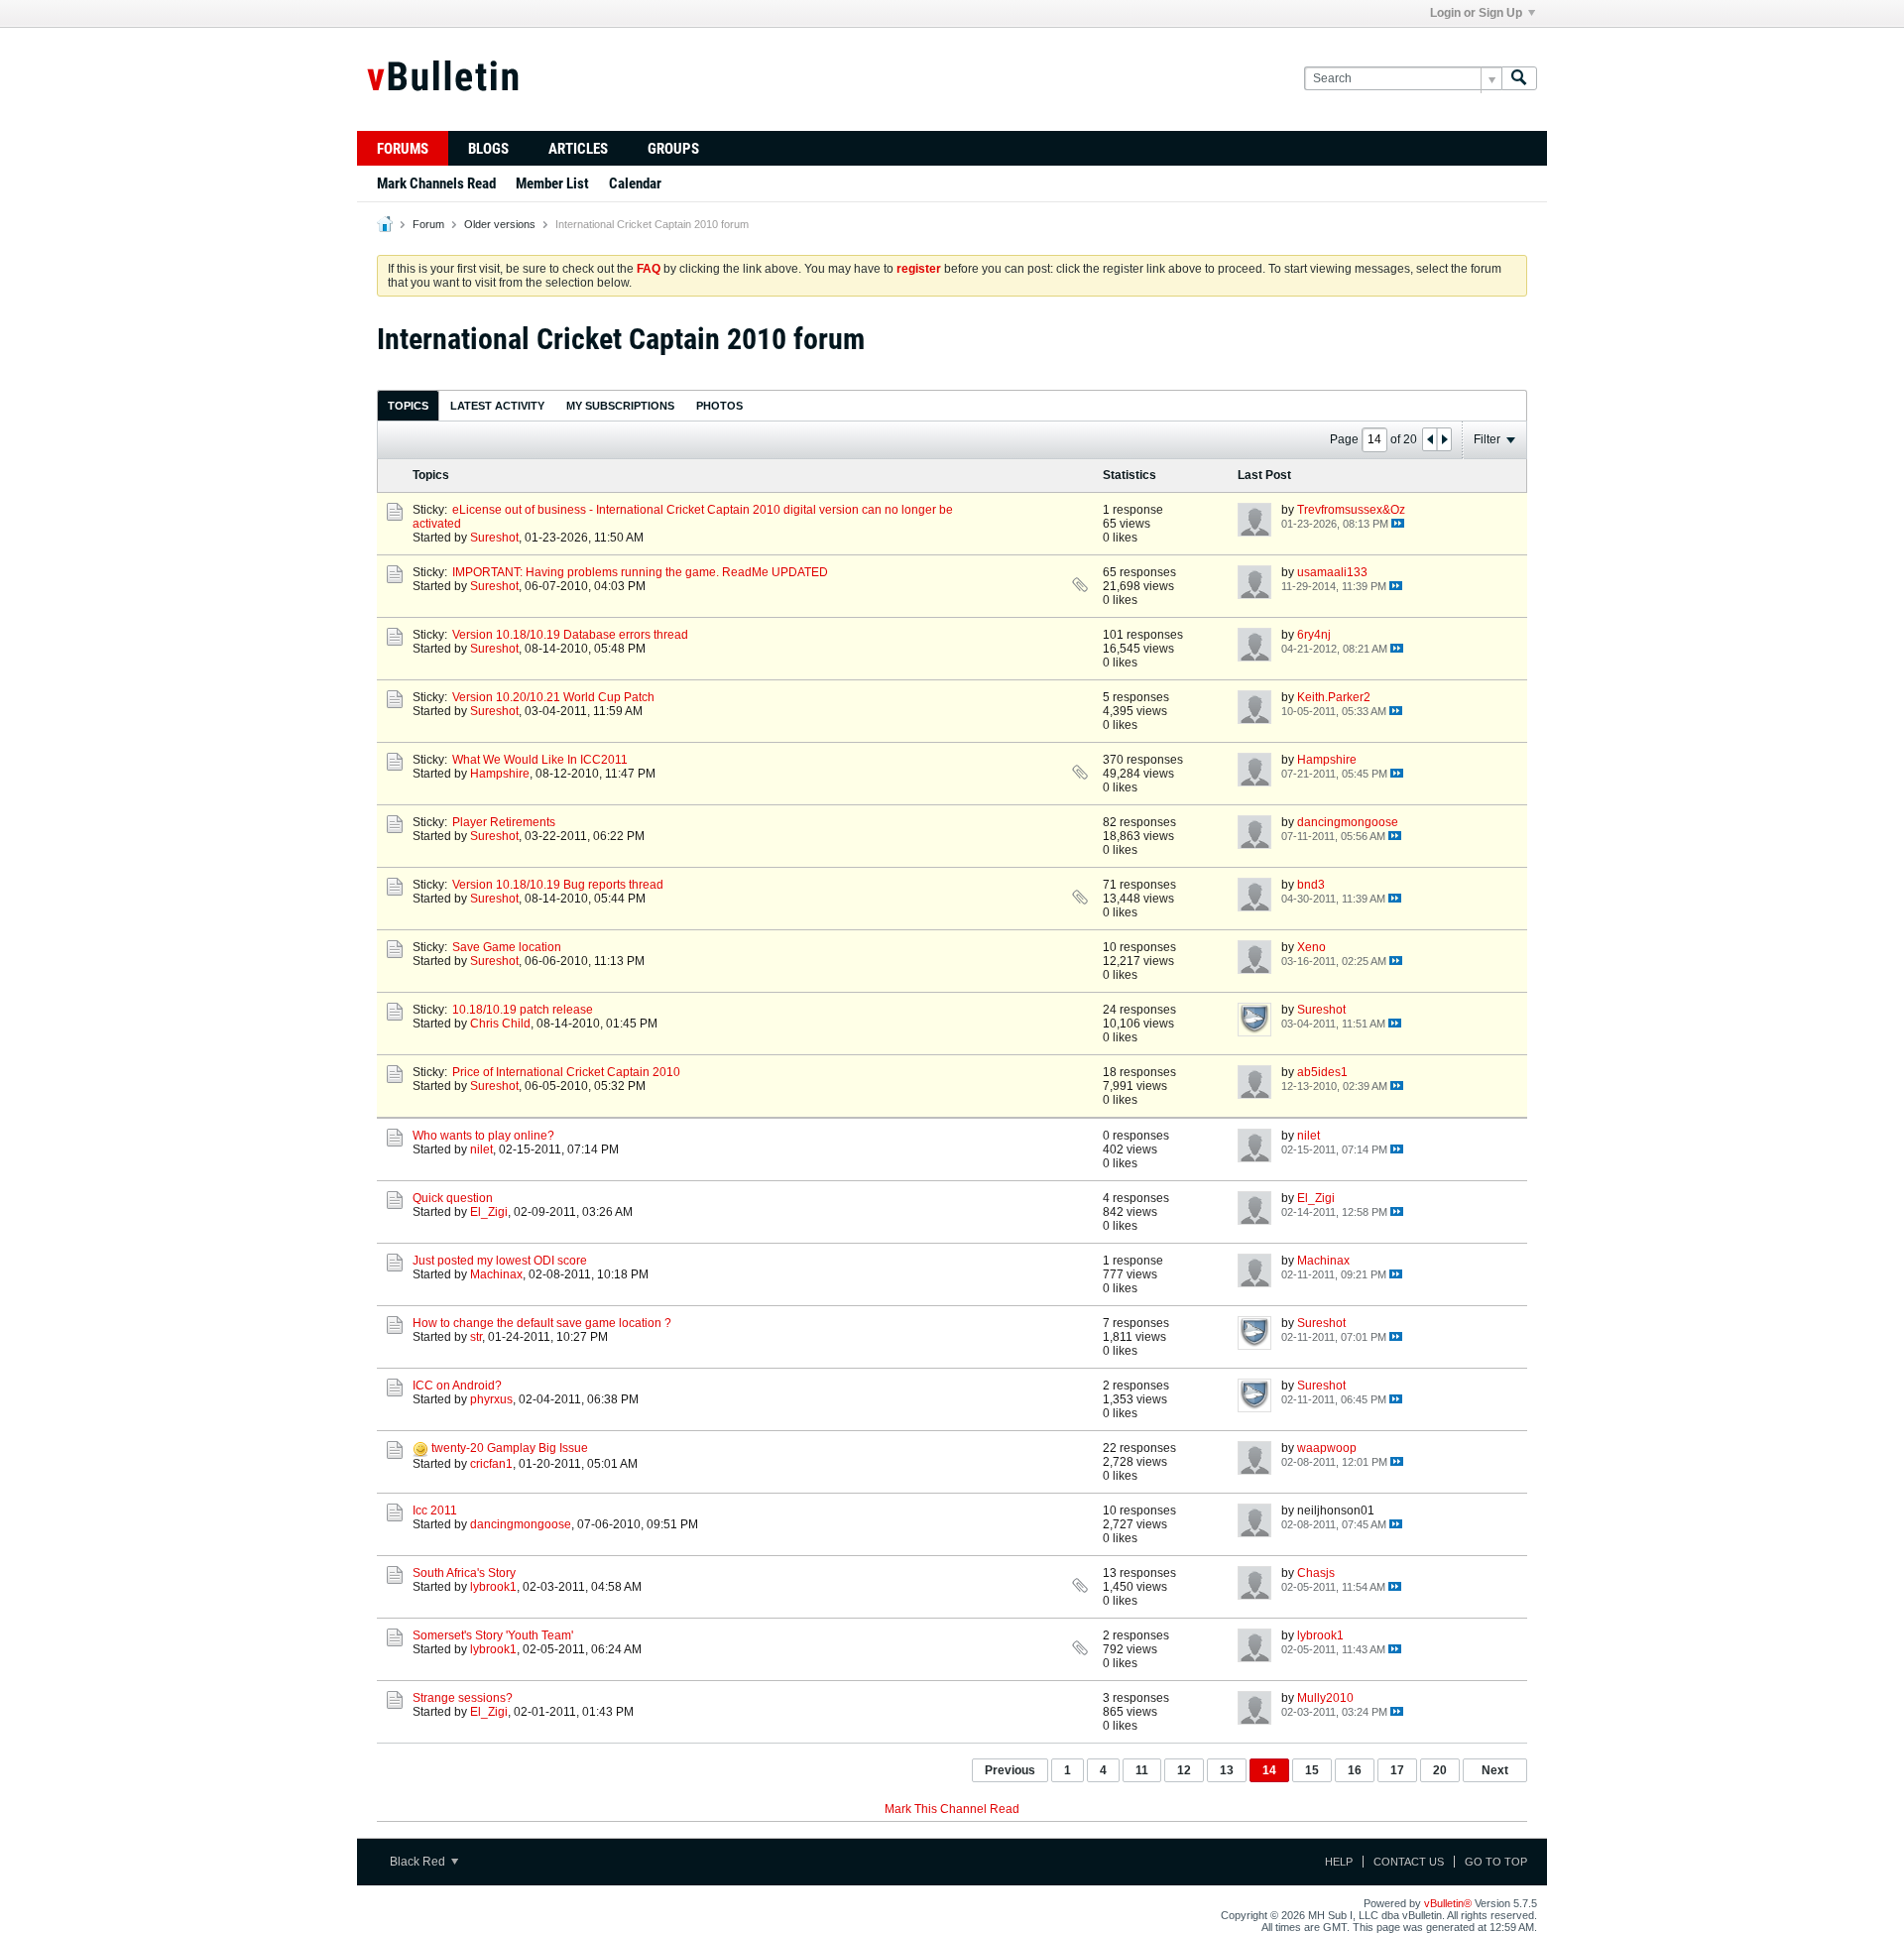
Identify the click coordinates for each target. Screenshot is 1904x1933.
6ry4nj (1314, 635)
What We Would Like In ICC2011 (540, 760)
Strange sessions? (463, 1698)
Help (1339, 1862)
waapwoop (1327, 1448)
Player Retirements (504, 822)
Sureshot (494, 538)
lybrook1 (493, 1587)
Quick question (453, 1198)
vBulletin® (1448, 1903)
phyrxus (491, 1399)
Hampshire (500, 774)
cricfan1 (491, 1464)
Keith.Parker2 (1334, 697)
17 (1397, 1770)
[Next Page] (1444, 439)
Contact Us (1409, 1862)
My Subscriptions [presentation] (620, 406)
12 (1184, 1770)
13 (1227, 1770)
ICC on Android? (457, 1386)
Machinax (496, 1274)
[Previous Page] (1430, 439)
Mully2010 (1325, 1698)
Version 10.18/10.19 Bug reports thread (558, 885)
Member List (552, 183)
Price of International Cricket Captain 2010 (566, 1072)
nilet (481, 1149)
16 (1355, 1770)
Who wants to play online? (483, 1136)
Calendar (635, 183)
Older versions (500, 224)
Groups (673, 149)
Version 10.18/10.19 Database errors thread (570, 635)
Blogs (488, 149)
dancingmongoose (1348, 822)
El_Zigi (489, 1212)
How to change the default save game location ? (542, 1323)
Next (1495, 1770)
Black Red (419, 1862)
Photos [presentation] (719, 406)
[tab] (408, 405)
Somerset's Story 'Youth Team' (493, 1635)
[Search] (1519, 79)
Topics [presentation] (408, 406)
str (476, 1337)
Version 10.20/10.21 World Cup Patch (553, 697)
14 (1269, 1770)
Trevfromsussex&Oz (1351, 510)
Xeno (1311, 947)
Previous (1010, 1770)
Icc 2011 (435, 1510)
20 (1440, 1770)
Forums (403, 149)
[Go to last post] (1398, 523)
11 (1142, 1770)
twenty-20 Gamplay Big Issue (510, 1448)
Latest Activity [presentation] (497, 406)
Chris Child (500, 1024)
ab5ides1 (1322, 1072)
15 (1312, 1770)
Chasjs (1316, 1573)
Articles (578, 149)
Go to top (1496, 1862)
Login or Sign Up (1476, 13)
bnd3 (1311, 885)
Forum (428, 224)
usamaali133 (1332, 572)
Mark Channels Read (436, 183)
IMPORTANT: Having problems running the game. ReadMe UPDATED (640, 572)
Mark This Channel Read (952, 1809)
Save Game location (507, 947)
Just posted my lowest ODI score (500, 1261)
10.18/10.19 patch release (523, 1010)
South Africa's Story (464, 1573)
